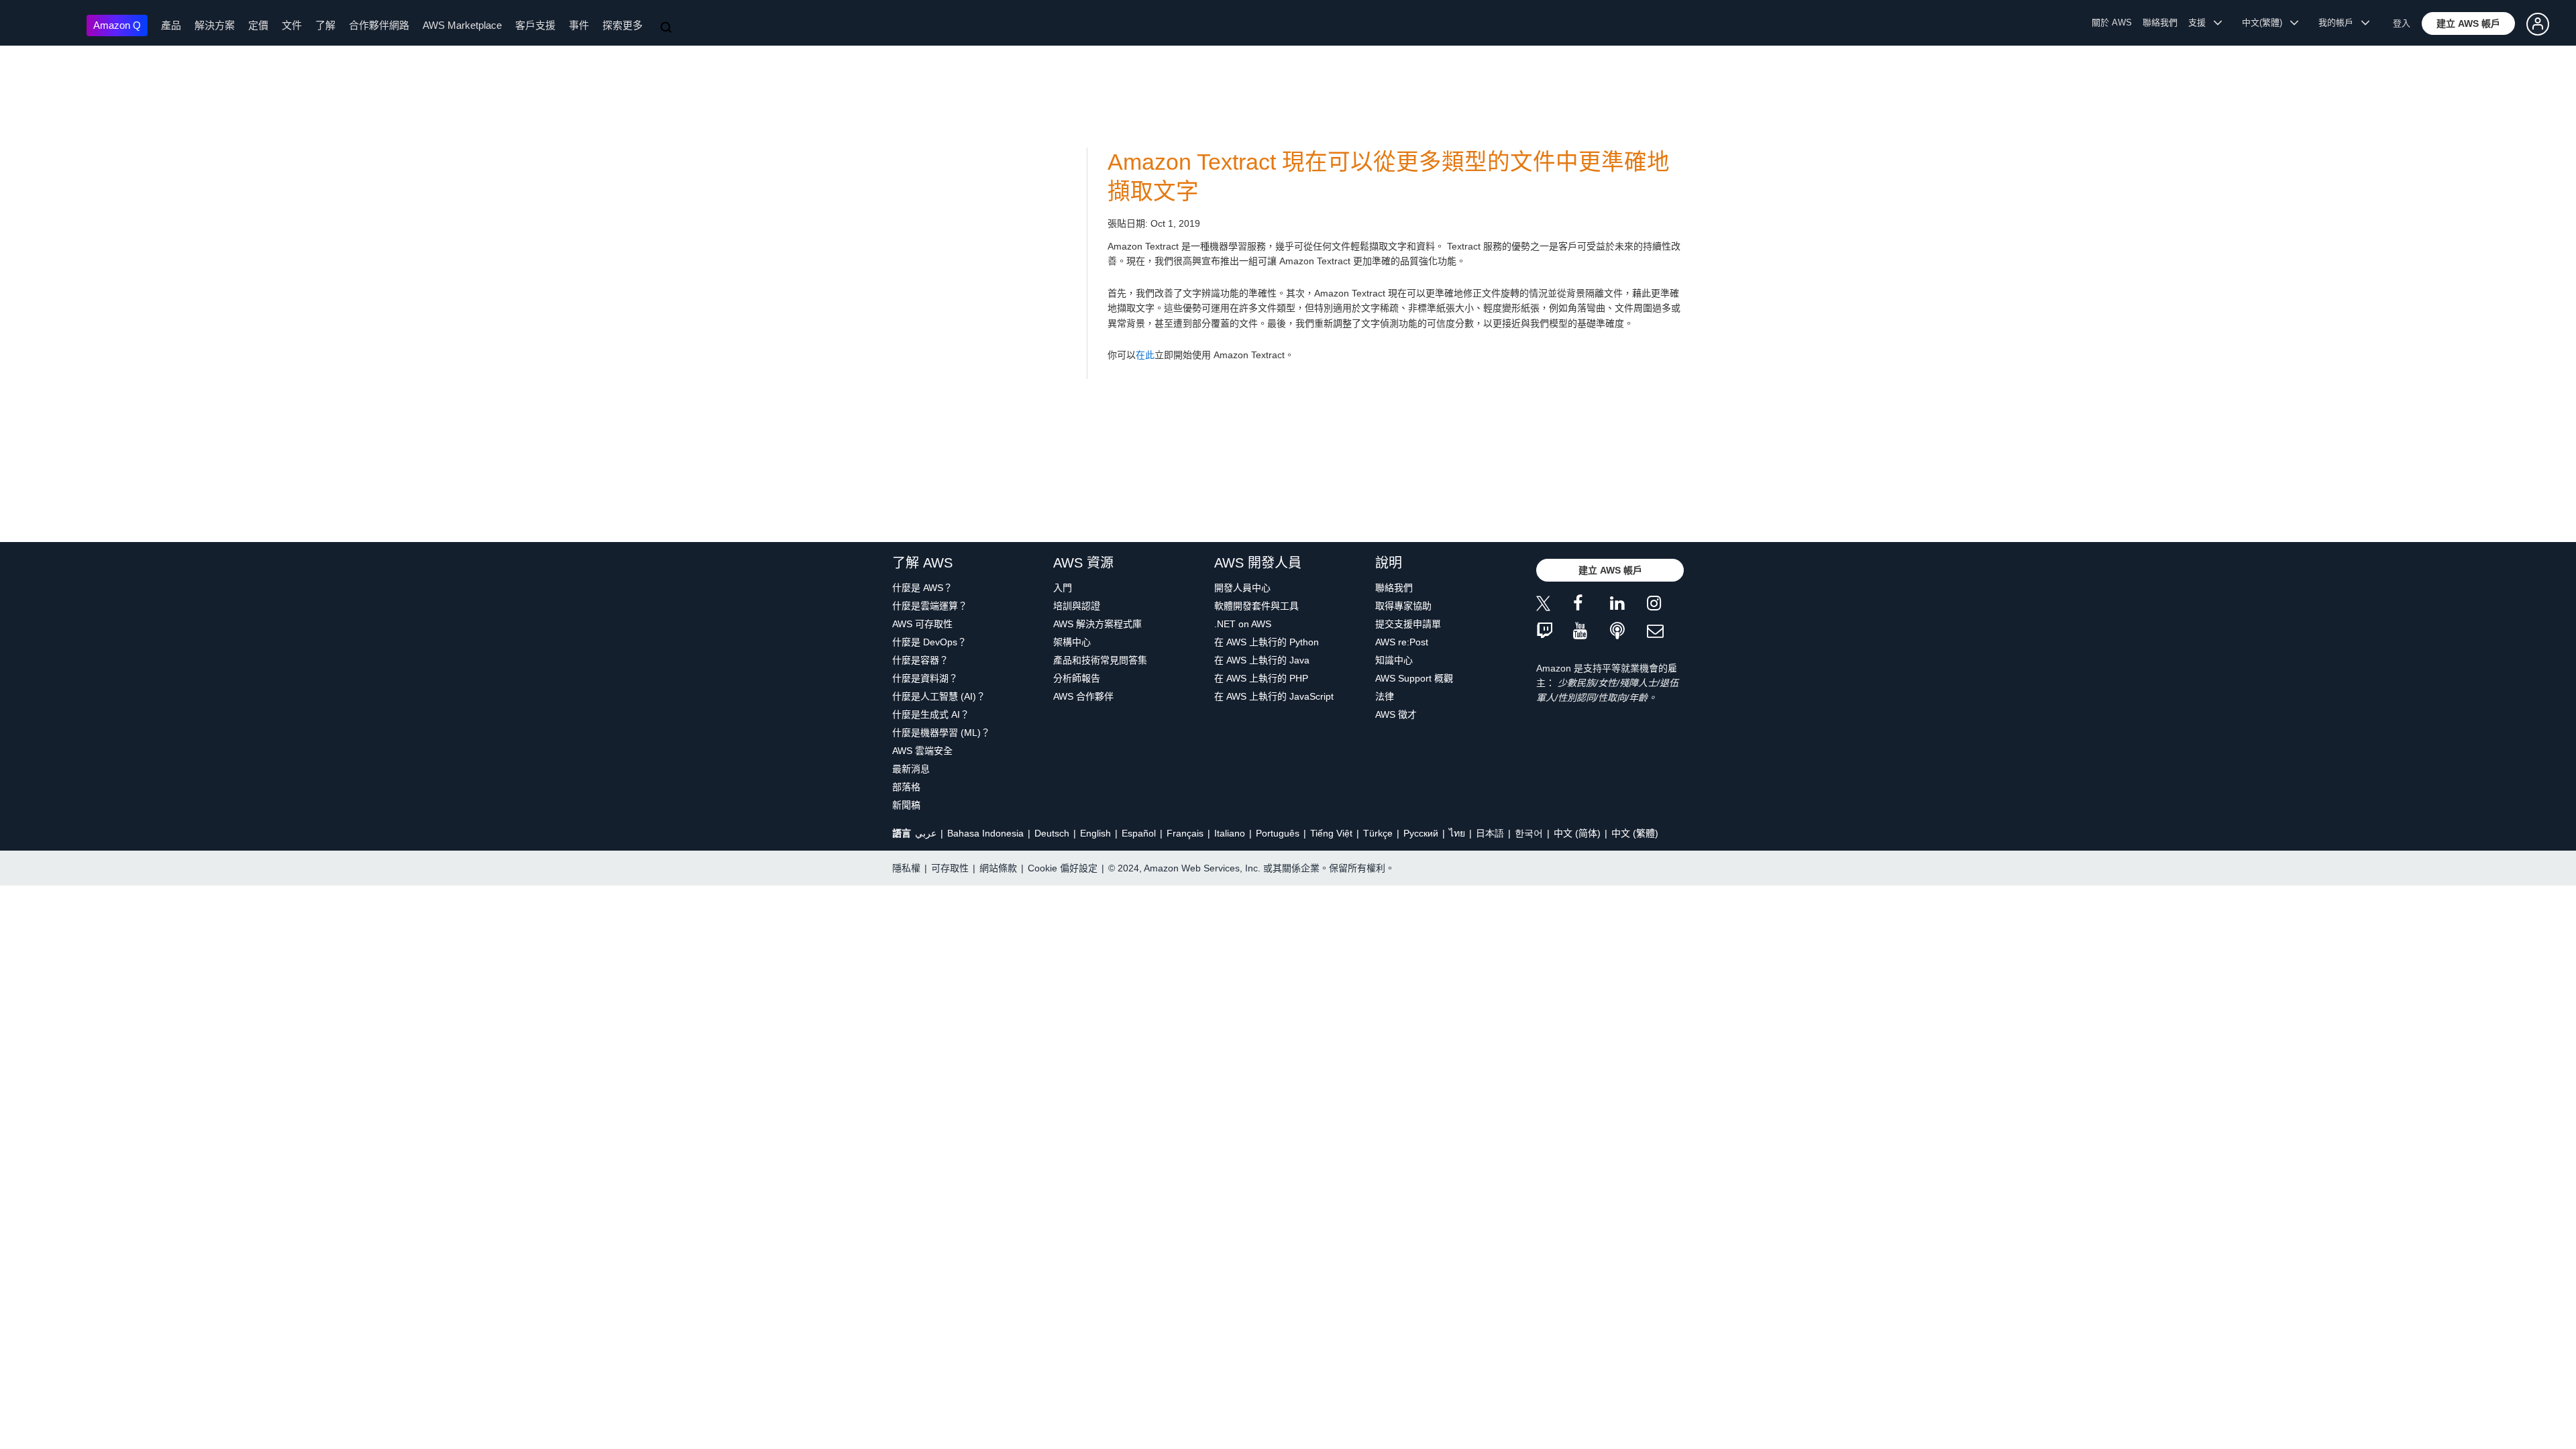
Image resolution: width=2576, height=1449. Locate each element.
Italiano (1230, 833)
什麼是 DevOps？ (929, 642)
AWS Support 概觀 (1414, 678)
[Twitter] (1555, 605)
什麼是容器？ (920, 660)
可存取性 (950, 868)
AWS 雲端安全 (922, 751)
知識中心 (1394, 660)
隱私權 (906, 868)
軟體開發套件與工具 (1256, 606)
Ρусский (1421, 833)
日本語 (1490, 833)
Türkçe (1378, 833)
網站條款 (998, 868)
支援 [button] (2201, 22)
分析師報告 (1077, 678)
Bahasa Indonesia (985, 833)
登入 (2402, 23)
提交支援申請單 (1408, 624)
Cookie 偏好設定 (1063, 868)
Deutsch (1052, 833)
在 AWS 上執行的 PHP (1261, 678)
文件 (292, 25)
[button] (2468, 23)
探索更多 (623, 25)
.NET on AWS (1243, 624)
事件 (579, 25)
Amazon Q (117, 25)
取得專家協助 (1403, 606)
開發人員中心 (1242, 588)
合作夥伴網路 (379, 25)
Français (1185, 833)
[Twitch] (1555, 632)
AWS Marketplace (462, 25)
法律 (1385, 696)
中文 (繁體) (1635, 833)
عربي (926, 833)
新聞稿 (906, 805)
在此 (1145, 355)
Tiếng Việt (1331, 833)
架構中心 (1072, 642)
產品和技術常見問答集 (1100, 660)
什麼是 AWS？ (922, 588)
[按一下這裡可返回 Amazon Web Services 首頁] (47, 24)
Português (1278, 833)
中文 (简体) (1577, 833)
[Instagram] (1665, 605)
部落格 (906, 787)
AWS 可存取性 (922, 624)
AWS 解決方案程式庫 (1097, 624)
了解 (325, 25)
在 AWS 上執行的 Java (1262, 660)
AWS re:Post (1402, 642)
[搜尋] (667, 28)
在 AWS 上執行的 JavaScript (1274, 696)
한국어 (1529, 833)
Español (1139, 833)
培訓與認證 (1077, 606)
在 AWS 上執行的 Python (1267, 642)
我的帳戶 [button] (2340, 22)
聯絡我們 (2160, 22)
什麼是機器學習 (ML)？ (941, 733)
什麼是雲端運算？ (930, 606)
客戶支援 (535, 25)
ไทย (1457, 833)
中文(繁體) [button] (2266, 22)
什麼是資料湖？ (925, 678)
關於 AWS (2112, 22)
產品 (171, 25)
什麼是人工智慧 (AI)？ (939, 696)
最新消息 (911, 769)
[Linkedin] (1628, 605)
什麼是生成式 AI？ (931, 714)
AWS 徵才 (1396, 714)
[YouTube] (1592, 632)
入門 (1063, 588)
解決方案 (215, 25)
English (1095, 833)
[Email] (1665, 632)
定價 (258, 25)
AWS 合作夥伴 (1083, 696)
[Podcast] (1628, 632)
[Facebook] (1592, 605)
